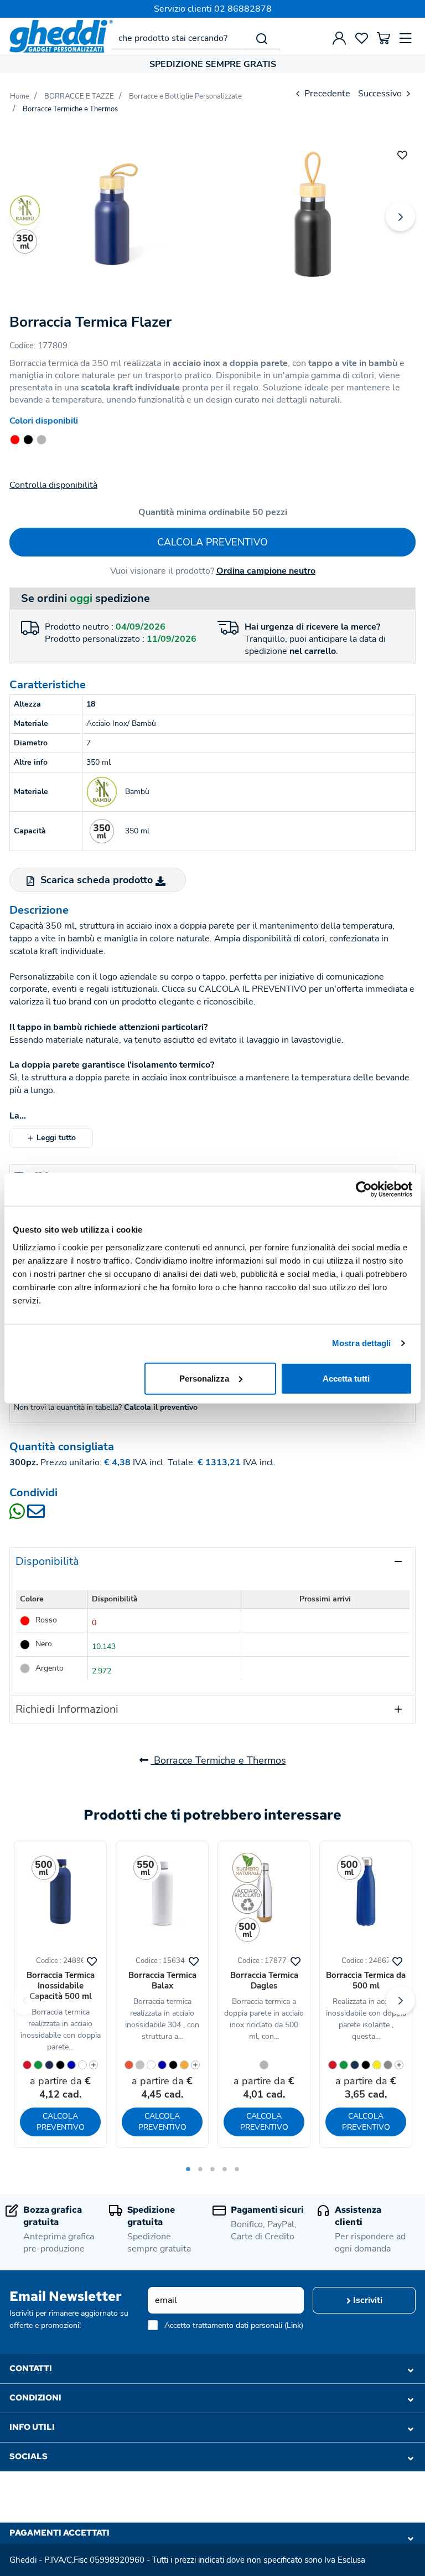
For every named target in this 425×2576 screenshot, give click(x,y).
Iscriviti (367, 2300)
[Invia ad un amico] (36, 1515)
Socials (28, 2456)
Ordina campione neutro (266, 571)
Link (294, 2325)
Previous (25, 217)
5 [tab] (237, 2169)
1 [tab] (188, 2169)
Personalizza (204, 1378)
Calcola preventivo (212, 542)
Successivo (381, 94)
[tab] (212, 1561)
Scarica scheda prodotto (97, 880)
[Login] (339, 38)
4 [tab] (225, 2169)
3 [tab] (212, 2169)
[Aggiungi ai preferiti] (402, 154)
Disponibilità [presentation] (47, 1561)
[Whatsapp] (18, 1515)
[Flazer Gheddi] (111, 214)
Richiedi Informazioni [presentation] (67, 1709)
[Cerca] (262, 38)
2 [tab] (200, 2169)
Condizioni (35, 2398)
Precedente (326, 94)
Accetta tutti (346, 1378)
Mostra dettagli (362, 1343)
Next (400, 217)
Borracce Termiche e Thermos (219, 1760)
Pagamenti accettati (59, 2533)
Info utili (32, 2427)
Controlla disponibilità (53, 485)
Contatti (31, 2368)
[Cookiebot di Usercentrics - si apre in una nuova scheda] (364, 1189)
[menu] (406, 38)
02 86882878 (243, 9)
